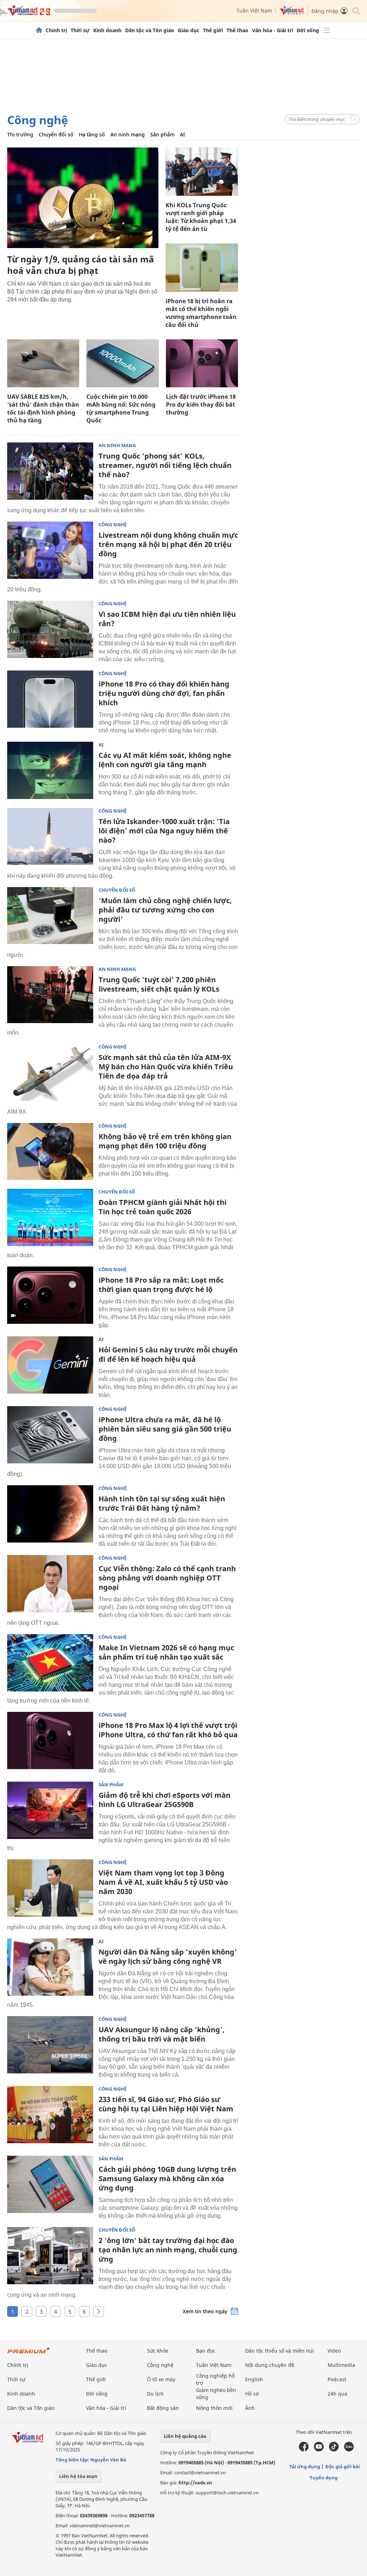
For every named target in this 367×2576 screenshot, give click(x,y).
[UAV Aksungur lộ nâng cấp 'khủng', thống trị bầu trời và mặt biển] (50, 2045)
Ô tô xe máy (161, 2379)
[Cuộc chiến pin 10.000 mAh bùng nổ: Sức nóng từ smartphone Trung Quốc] (122, 363)
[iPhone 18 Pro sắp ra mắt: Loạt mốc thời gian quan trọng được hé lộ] (50, 1295)
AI (182, 134)
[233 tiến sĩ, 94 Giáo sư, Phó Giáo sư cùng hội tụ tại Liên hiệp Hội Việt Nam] (50, 2115)
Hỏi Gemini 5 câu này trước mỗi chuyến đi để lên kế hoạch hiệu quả (168, 1354)
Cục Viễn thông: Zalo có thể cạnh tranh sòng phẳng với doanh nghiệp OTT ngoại (167, 1578)
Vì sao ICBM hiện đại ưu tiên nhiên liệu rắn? (167, 619)
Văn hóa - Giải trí (273, 30)
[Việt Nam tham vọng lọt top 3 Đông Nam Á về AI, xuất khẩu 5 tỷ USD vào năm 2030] (50, 1888)
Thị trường (20, 134)
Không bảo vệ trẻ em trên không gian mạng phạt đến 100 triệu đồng (165, 1141)
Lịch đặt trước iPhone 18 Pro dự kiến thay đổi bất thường (201, 405)
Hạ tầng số (92, 134)
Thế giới (213, 30)
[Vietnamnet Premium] (29, 2354)
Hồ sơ (252, 2394)
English (254, 2379)
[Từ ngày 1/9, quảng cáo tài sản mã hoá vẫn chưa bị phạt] (83, 198)
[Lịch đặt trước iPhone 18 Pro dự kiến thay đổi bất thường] (202, 363)
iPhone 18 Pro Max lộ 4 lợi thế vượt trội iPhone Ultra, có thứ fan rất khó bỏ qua (168, 1730)
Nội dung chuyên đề (270, 2365)
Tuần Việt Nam (254, 11)
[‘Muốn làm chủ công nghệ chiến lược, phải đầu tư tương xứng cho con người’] (50, 916)
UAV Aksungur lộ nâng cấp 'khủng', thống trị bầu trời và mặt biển (162, 2034)
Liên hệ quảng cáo (185, 2436)
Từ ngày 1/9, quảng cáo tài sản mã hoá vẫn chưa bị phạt (81, 265)
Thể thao (237, 30)
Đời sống (308, 30)
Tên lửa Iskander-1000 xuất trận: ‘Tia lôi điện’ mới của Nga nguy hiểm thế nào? (164, 831)
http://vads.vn (195, 2483)
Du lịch (155, 2394)
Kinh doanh (107, 30)
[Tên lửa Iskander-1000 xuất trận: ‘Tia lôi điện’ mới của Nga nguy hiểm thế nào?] (50, 837)
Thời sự (80, 30)
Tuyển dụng (324, 2478)
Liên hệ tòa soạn (78, 2476)
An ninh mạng (128, 134)
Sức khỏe (158, 2351)
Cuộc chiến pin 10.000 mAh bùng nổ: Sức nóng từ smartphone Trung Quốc (121, 408)
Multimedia (341, 2365)
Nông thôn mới (214, 2408)
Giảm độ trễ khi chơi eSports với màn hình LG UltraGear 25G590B (165, 1800)
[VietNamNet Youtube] (319, 2450)
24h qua (337, 2394)
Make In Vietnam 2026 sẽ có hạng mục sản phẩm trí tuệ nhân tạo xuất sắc (166, 1652)
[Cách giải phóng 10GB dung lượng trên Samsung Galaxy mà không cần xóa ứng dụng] (50, 2184)
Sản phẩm (162, 134)
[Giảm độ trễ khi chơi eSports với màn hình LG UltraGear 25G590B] (50, 1810)
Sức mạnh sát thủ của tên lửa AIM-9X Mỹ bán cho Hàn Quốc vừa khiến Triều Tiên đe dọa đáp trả (166, 1067)
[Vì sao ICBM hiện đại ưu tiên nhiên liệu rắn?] (50, 629)
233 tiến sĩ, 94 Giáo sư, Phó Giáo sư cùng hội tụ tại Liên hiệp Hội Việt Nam (166, 2104)
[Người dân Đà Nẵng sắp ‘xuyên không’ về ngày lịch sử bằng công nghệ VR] (50, 1967)
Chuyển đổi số (56, 134)
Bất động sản (163, 2408)
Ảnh (250, 2408)
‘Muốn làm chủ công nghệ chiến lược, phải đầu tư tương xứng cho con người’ (165, 910)
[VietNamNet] (39, 30)
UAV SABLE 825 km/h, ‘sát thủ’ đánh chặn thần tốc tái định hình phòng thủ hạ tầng (43, 408)
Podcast (337, 2379)
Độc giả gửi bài (343, 2466)
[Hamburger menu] (327, 30)
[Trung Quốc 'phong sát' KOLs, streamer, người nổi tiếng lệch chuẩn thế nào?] (50, 471)
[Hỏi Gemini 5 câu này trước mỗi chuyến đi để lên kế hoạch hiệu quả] (50, 1365)
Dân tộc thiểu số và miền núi (280, 2351)
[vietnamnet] (29, 14)
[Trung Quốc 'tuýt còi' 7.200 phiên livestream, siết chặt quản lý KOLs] (50, 995)
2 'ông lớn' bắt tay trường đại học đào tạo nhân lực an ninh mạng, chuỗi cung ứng (168, 2250)
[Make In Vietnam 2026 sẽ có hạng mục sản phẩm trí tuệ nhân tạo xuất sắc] (50, 1663)
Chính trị (56, 30)
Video (334, 2351)
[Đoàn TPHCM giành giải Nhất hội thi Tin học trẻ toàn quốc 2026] (50, 1217)
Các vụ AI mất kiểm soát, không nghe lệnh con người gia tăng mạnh (165, 760)
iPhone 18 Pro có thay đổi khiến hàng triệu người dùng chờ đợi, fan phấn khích (164, 693)
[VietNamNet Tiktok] (334, 2450)
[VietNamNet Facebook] (304, 2450)
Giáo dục (189, 30)
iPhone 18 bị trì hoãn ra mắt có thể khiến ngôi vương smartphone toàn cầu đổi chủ (201, 313)
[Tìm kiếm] (356, 11)
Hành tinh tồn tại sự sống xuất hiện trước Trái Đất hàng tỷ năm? (162, 1503)
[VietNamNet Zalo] (349, 2450)
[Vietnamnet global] (292, 13)
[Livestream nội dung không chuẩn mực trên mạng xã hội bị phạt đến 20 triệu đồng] (50, 550)
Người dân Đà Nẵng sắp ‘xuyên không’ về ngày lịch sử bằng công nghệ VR (168, 1957)
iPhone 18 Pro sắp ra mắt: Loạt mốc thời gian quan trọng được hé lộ (161, 1285)
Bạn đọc (206, 2351)
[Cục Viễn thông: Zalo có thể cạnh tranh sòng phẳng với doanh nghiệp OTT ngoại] (50, 1584)
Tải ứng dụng (305, 2466)
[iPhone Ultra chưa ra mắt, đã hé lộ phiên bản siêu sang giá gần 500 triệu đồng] (50, 1435)
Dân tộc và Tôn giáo (150, 30)
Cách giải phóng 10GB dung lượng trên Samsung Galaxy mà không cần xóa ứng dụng (167, 2178)
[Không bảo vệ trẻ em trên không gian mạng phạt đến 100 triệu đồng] (50, 1152)
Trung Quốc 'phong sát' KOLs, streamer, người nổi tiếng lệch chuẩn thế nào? (165, 465)
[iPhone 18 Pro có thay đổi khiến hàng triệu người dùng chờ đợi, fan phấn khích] (50, 699)
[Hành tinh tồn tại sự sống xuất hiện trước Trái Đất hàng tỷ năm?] (50, 1514)
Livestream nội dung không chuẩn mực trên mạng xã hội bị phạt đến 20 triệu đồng (168, 544)
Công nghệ (38, 120)
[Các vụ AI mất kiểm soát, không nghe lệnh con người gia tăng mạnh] (50, 770)
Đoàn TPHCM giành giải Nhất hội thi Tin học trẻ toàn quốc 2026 (163, 1207)
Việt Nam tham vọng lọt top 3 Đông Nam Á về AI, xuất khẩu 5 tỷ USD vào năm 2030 (163, 1882)
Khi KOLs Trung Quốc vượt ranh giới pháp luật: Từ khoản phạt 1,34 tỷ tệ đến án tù (201, 217)
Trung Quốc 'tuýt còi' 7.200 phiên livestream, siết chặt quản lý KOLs (159, 984)
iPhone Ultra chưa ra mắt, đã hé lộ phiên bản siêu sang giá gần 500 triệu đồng (165, 1429)
